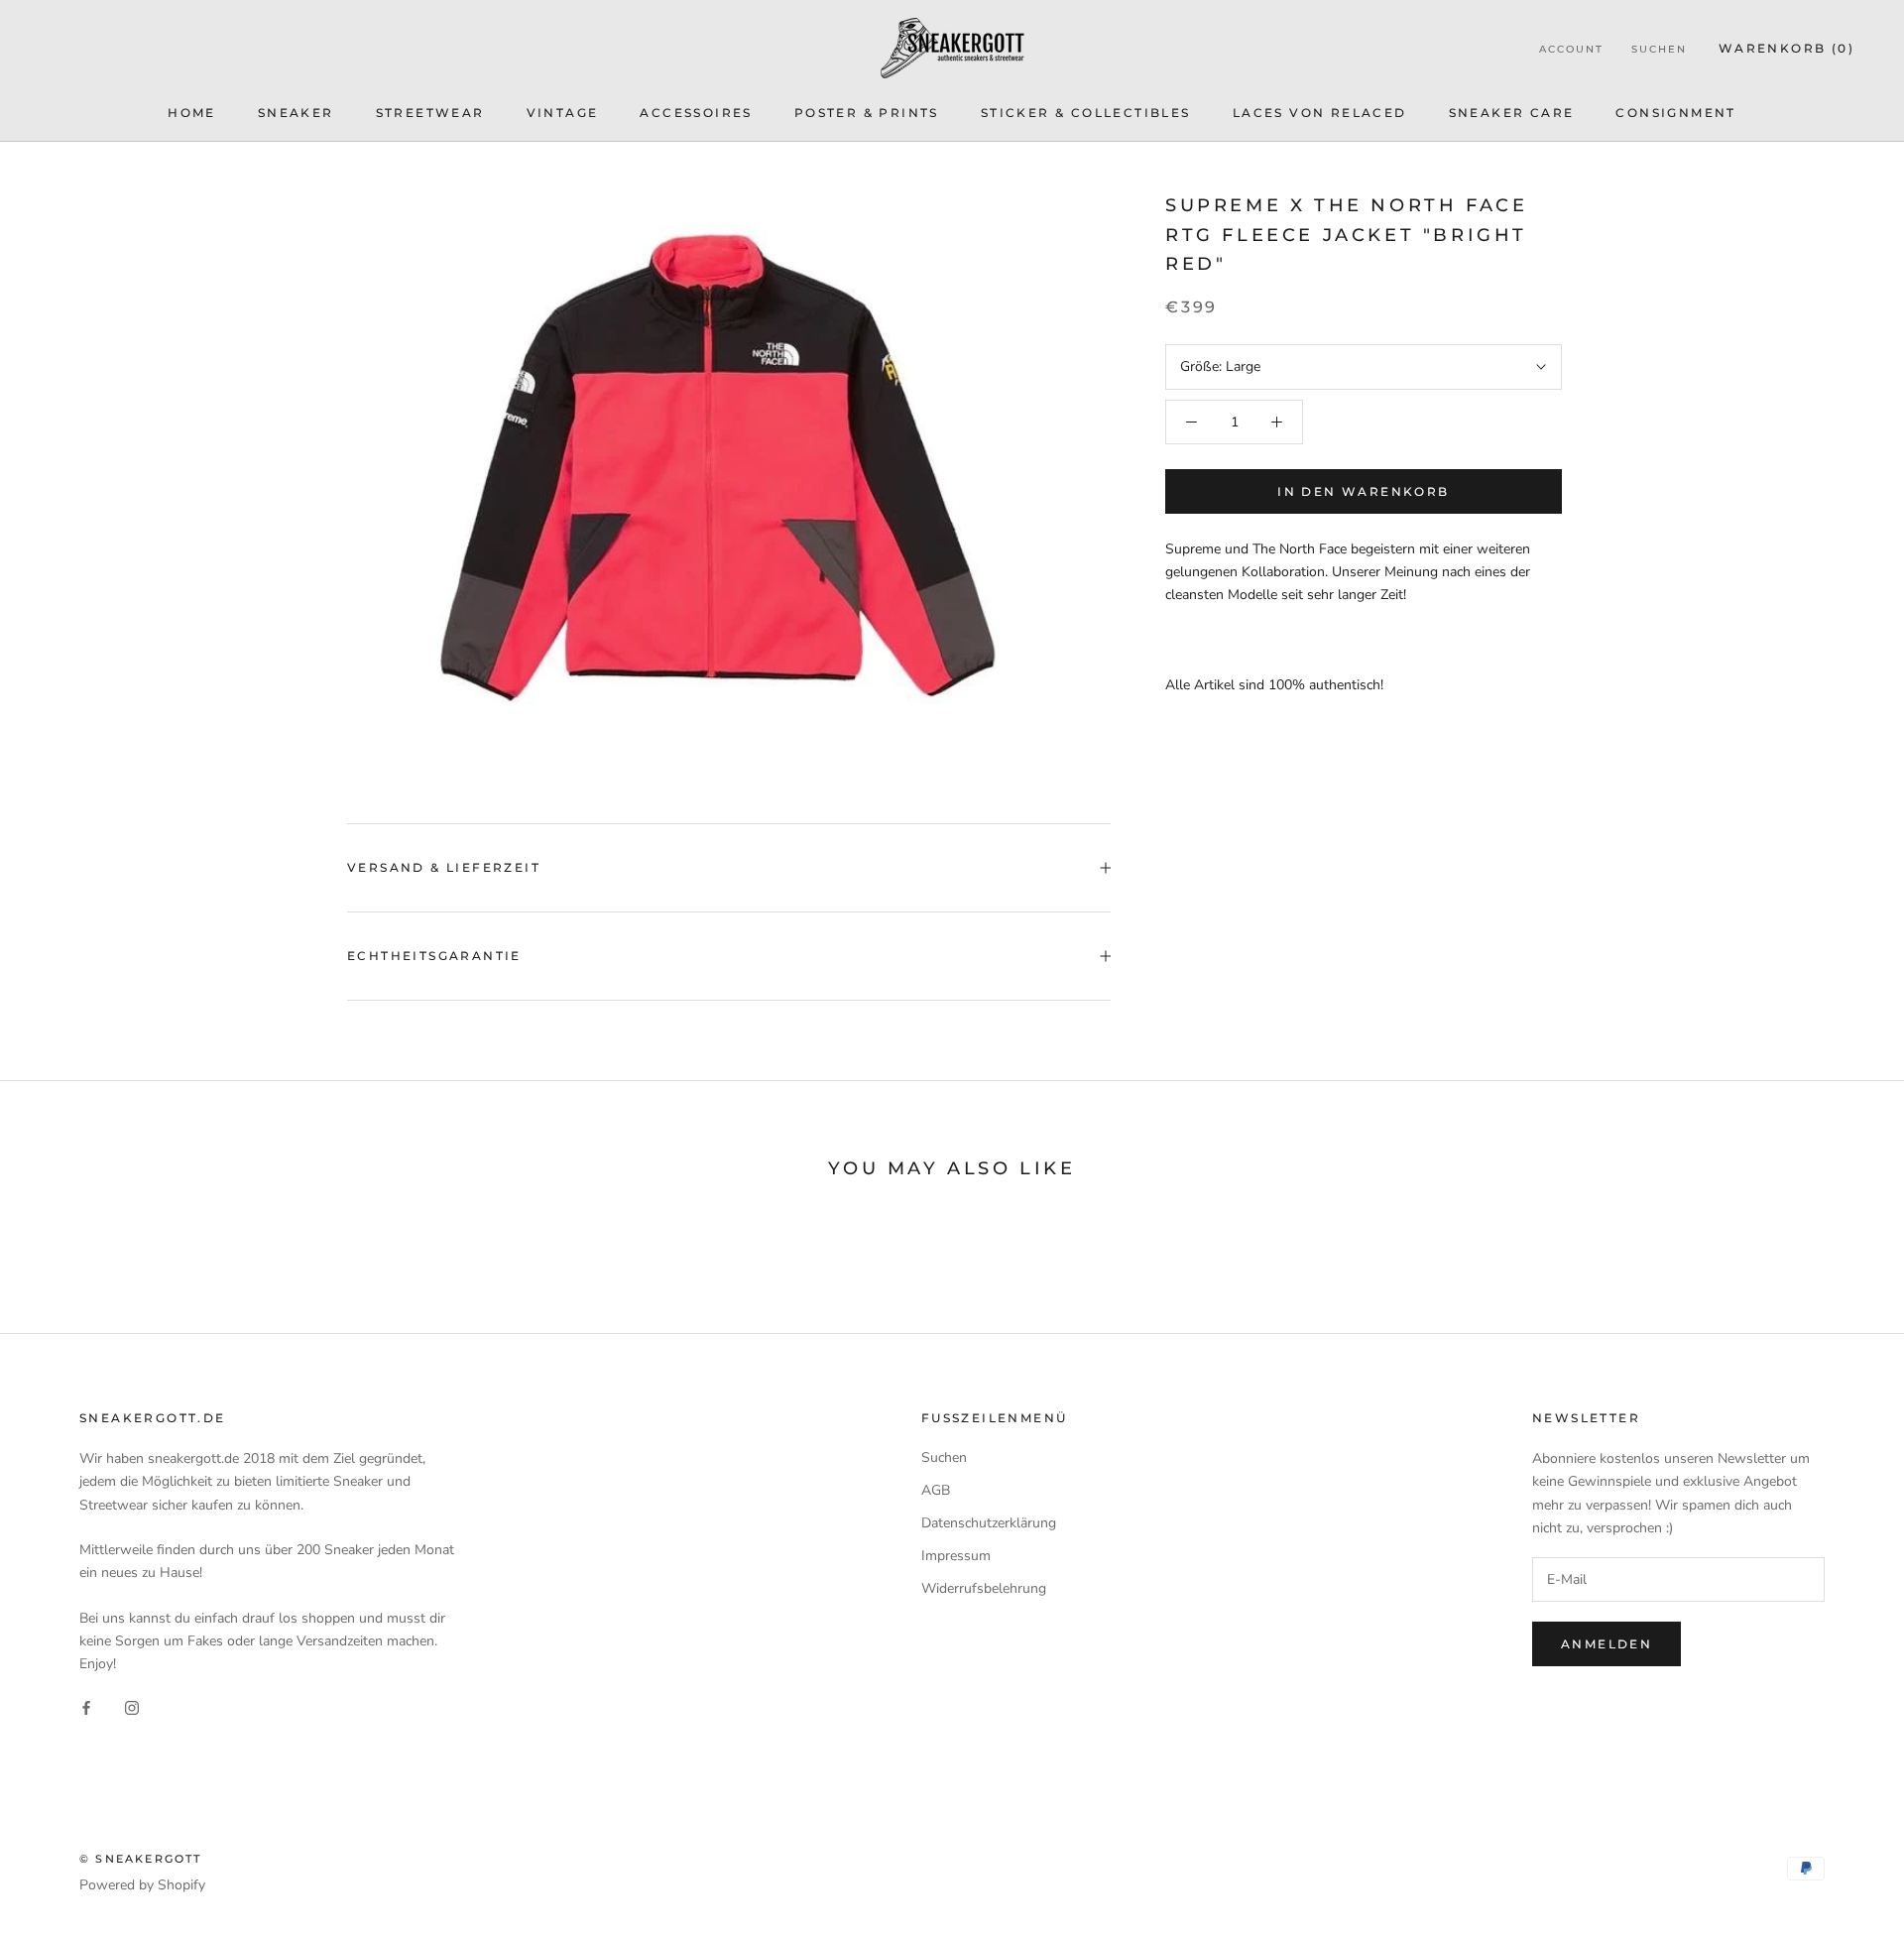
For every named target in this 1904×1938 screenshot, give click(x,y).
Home (192, 113)
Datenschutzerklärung (989, 1523)
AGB (936, 1490)
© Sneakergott (141, 1859)
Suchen (1659, 49)
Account (1571, 49)
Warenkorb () (1786, 48)
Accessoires (696, 113)
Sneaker (296, 113)
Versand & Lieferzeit (444, 867)
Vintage (563, 113)
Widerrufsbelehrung (984, 1588)
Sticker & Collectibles (1086, 113)
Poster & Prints (867, 113)
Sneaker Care (1512, 113)
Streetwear (430, 113)
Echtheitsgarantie (434, 956)
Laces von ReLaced (1320, 113)
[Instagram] (132, 1706)
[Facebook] (86, 1706)
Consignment (1675, 113)
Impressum (956, 1556)
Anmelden (1606, 1644)
